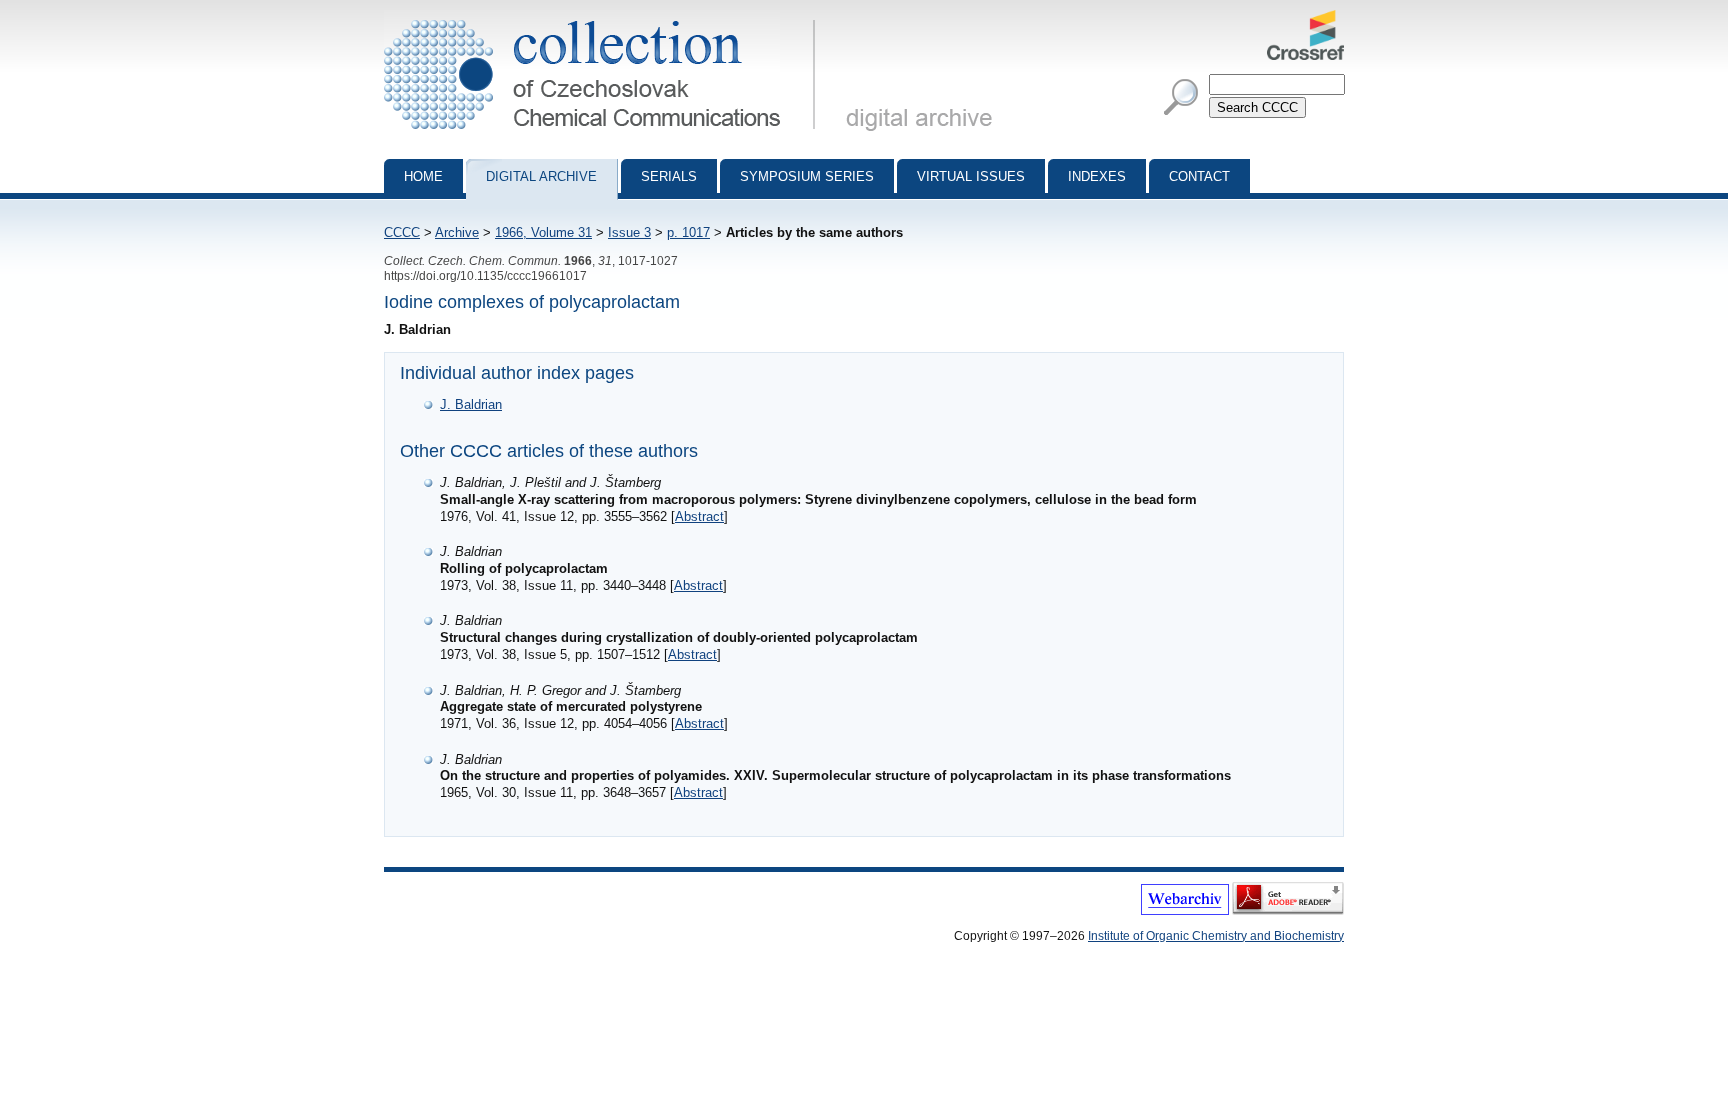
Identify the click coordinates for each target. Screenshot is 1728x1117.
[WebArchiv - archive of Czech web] (1185, 911)
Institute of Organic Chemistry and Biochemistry (1216, 936)
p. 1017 (688, 232)
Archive (457, 232)
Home (423, 176)
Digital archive (541, 176)
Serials (669, 176)
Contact (1199, 176)
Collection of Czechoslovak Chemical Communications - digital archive (605, 18)
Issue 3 (629, 232)
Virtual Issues (971, 176)
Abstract (699, 516)
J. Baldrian (471, 404)
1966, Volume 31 (543, 232)
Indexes (1097, 176)
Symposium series (807, 176)
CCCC (402, 232)
